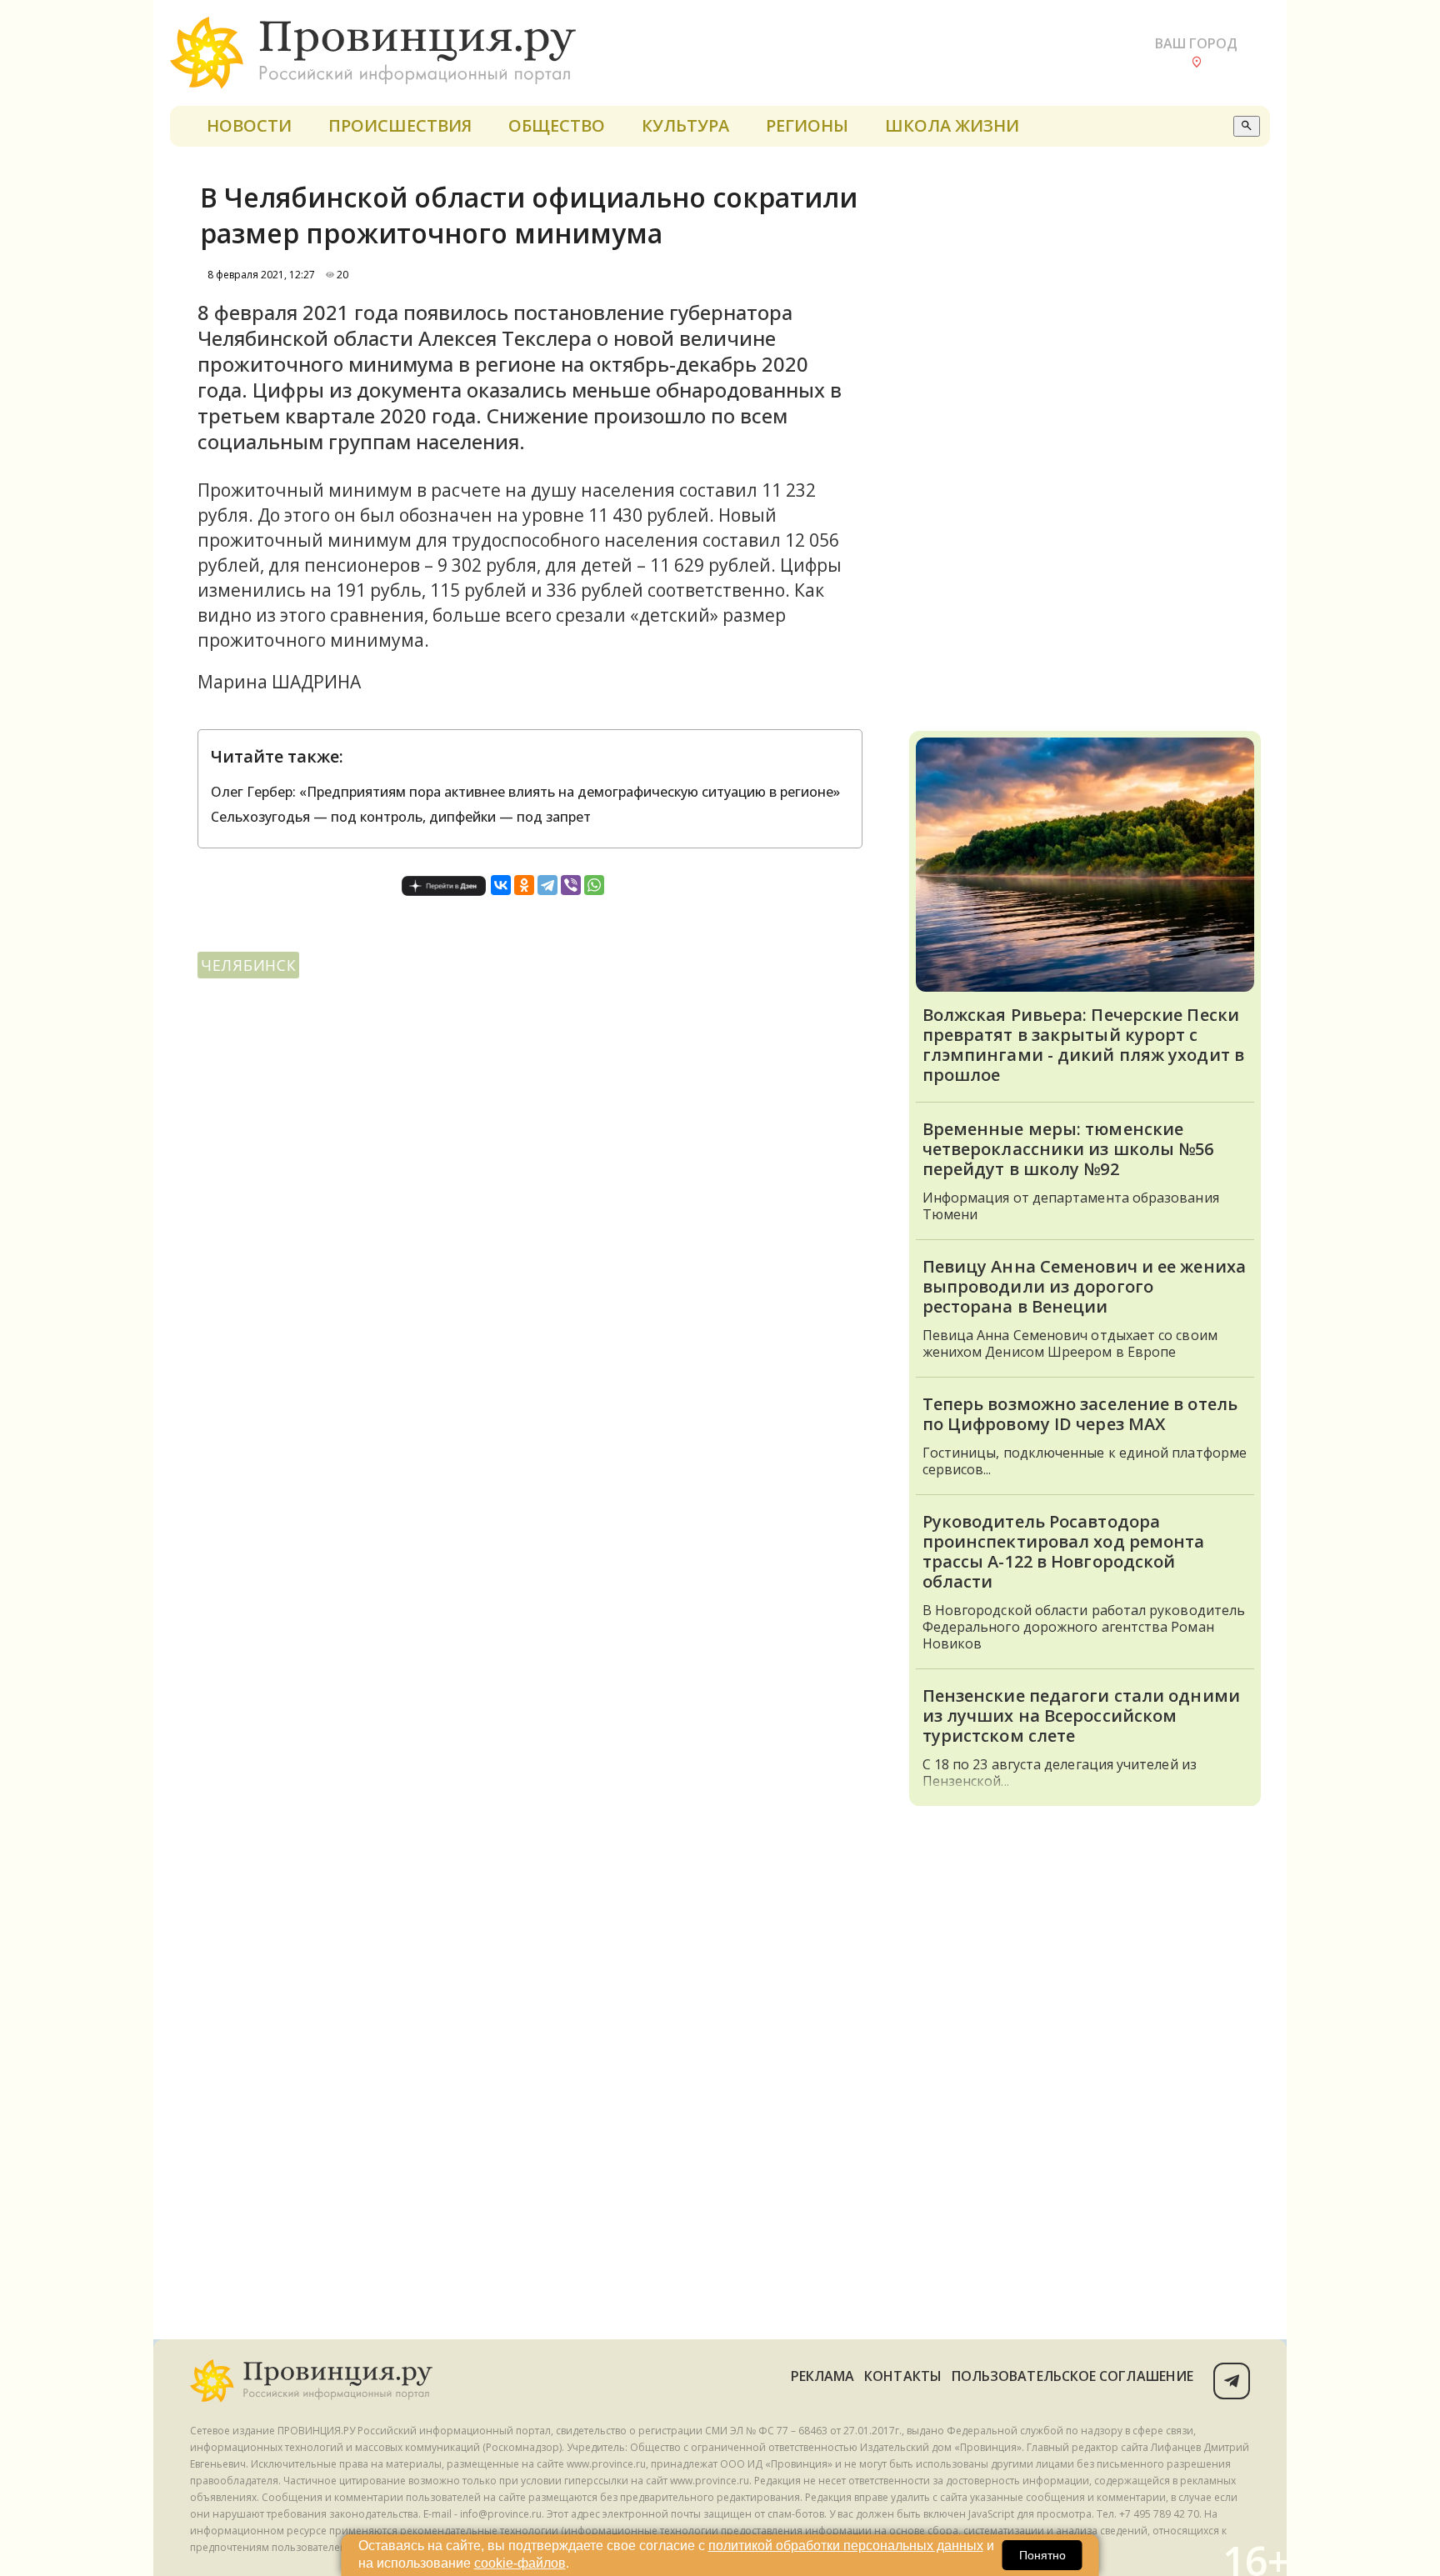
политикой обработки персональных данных (846, 2546)
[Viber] (571, 885)
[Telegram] (547, 885)
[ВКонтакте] (501, 885)
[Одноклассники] (524, 885)
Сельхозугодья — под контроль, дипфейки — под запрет (401, 817)
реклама (823, 2376)
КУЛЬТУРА (685, 125)
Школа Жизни (952, 125)
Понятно (1042, 2555)
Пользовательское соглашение (1072, 2376)
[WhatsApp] (594, 885)
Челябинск (248, 965)
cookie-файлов (520, 2563)
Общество (557, 125)
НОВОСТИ (249, 125)
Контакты (903, 2376)
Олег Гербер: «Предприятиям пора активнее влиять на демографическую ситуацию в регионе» (525, 792)
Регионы (807, 125)
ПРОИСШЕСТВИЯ (400, 125)
